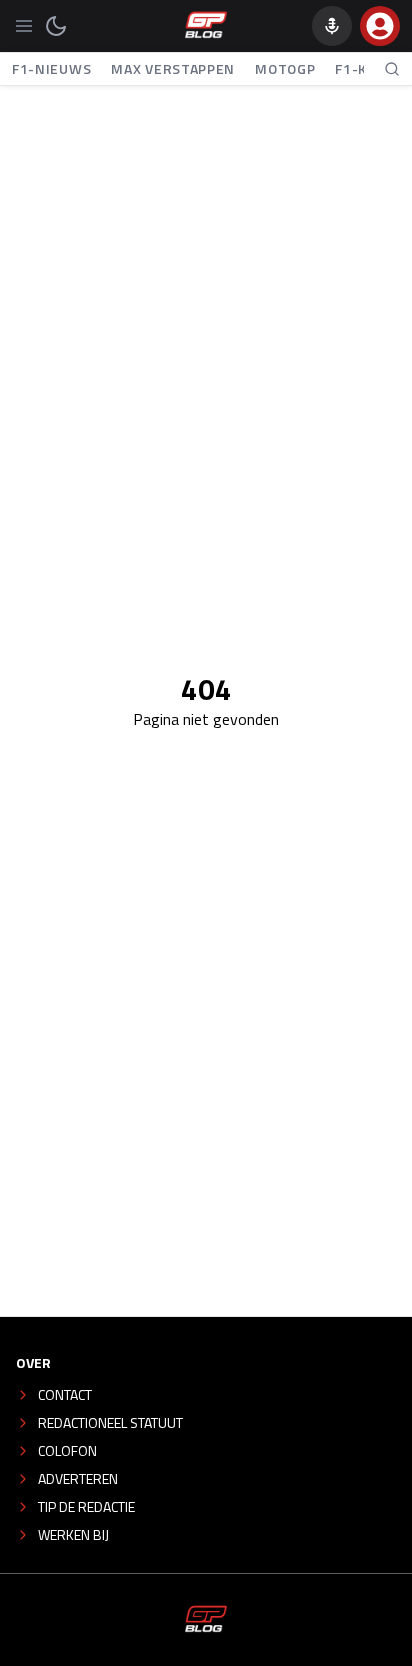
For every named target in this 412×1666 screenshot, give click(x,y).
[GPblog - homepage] (206, 26)
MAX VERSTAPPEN (173, 68)
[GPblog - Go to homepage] (206, 1620)
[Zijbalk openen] (24, 26)
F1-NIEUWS (51, 68)
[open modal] (380, 26)
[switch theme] (56, 26)
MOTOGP (285, 68)
